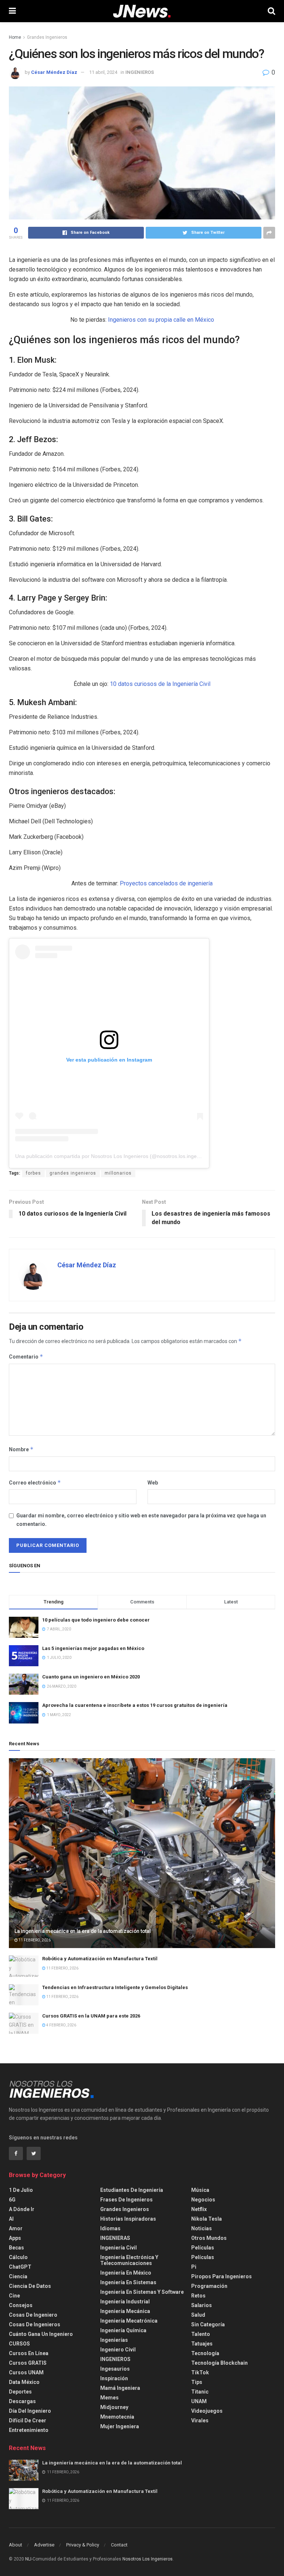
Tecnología (205, 2353)
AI (11, 2219)
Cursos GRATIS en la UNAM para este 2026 (91, 2016)
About (16, 2545)
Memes (109, 2398)
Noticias (202, 2228)
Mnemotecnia (117, 2417)
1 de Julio (21, 2190)
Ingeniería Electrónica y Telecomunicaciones (129, 2260)
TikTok (200, 2372)
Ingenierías (114, 2340)
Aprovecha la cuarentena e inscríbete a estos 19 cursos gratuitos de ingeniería (135, 1705)
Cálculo (18, 2257)
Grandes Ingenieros (47, 37)
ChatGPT (20, 2267)
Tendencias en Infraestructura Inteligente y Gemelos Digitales (115, 1987)
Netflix (199, 2209)
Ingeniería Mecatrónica (129, 2321)
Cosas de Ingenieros (35, 2324)
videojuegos (207, 2411)
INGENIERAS (115, 2238)
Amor (16, 2228)
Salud (198, 2315)
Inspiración (114, 2378)
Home (15, 37)
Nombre (21, 1449)
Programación (209, 2286)
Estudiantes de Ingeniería (132, 2190)
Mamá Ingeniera (120, 2388)
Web (153, 1483)
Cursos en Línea (29, 2353)
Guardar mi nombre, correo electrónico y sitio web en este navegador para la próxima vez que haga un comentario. (141, 1520)
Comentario (26, 1357)
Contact (119, 2545)
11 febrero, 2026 (34, 1940)
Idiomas (110, 2228)
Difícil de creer (28, 2420)
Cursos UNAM (26, 2372)
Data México (24, 2382)
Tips (197, 2382)
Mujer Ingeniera (120, 2426)
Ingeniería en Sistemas (128, 2282)
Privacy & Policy (83, 2545)
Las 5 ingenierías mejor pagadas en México (93, 1648)
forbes (33, 1173)
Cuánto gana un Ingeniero (41, 2334)
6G (12, 2200)
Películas (203, 2248)
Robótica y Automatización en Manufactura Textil (100, 1959)
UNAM (199, 2401)
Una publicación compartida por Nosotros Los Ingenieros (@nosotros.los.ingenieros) (114, 1156)
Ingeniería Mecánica (125, 2311)
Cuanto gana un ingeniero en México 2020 (91, 1677)
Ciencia (18, 2276)
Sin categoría (208, 2324)
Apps (15, 2238)
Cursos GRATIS (28, 2363)
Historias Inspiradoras (128, 2219)
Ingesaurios (115, 2369)
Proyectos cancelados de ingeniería (166, 883)
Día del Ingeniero (30, 2411)
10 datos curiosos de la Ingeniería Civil (160, 684)
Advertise (44, 2545)
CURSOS (19, 2344)
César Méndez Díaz (54, 72)
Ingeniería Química (123, 2330)
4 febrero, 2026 (61, 2025)
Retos (198, 2296)
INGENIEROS (140, 72)
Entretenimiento (29, 2430)
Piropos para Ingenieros (222, 2276)
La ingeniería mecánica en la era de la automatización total (82, 1931)
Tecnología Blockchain (219, 2363)
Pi (194, 2267)
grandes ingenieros (73, 1173)
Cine (14, 2296)
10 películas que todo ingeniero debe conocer (96, 1620)
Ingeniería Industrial (125, 2302)
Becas (16, 2248)
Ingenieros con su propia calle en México (161, 320)
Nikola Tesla (207, 2219)
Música (200, 2190)
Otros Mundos (209, 2238)
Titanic (200, 2392)
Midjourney (114, 2407)
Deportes (20, 2392)
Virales (200, 2420)
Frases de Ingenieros (126, 2200)
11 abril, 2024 (103, 72)
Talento (201, 2334)
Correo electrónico (35, 1482)
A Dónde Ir (22, 2209)
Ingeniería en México (126, 2273)
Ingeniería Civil (119, 2248)
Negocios (203, 2200)
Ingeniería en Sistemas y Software (142, 2292)
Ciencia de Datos (30, 2286)
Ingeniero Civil (118, 2350)
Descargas (22, 2401)
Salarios (202, 2305)
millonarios (118, 1173)
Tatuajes (202, 2344)
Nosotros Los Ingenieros (148, 2559)
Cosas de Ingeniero (33, 2315)
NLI (28, 2559)
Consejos (21, 2305)
